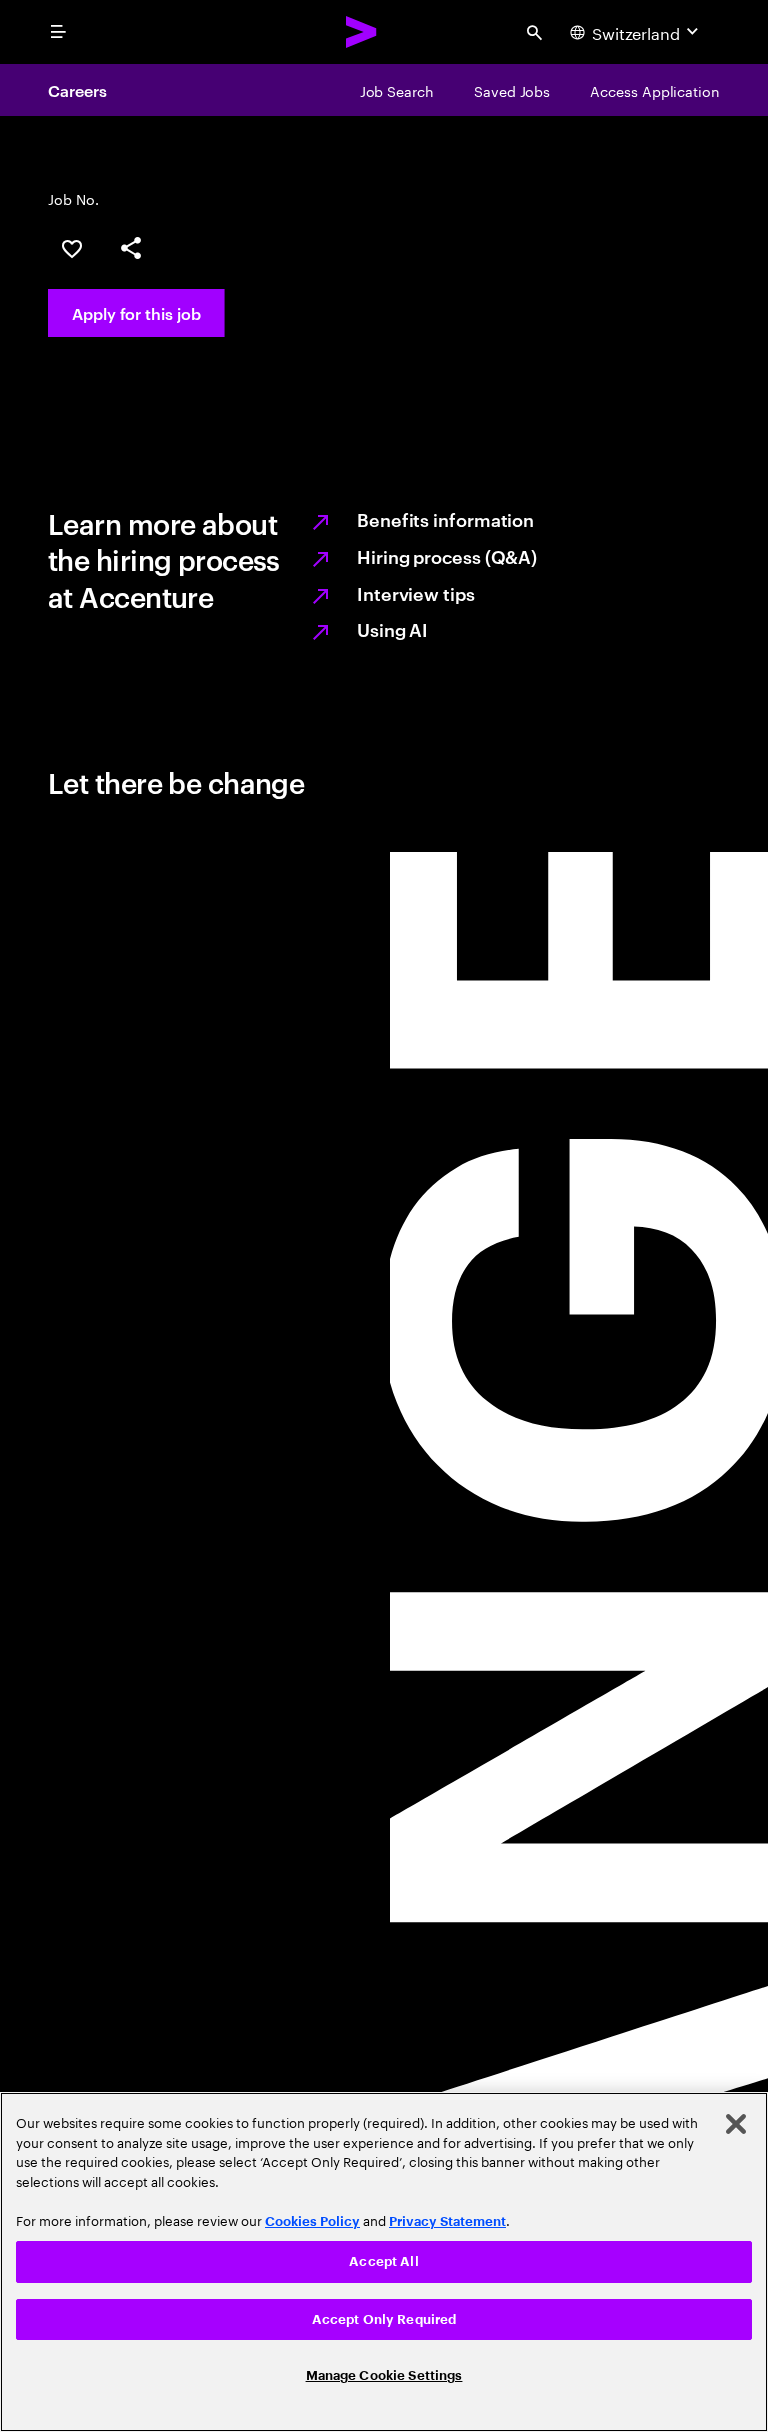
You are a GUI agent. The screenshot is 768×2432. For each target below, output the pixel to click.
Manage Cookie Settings (384, 2375)
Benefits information (445, 518)
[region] (384, 2262)
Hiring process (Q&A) (447, 555)
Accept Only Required (384, 2319)
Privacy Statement (447, 2221)
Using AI (392, 628)
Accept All (383, 2261)
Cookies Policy (312, 2221)
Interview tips (416, 592)
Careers (77, 90)
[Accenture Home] (362, 32)
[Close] (736, 2124)
